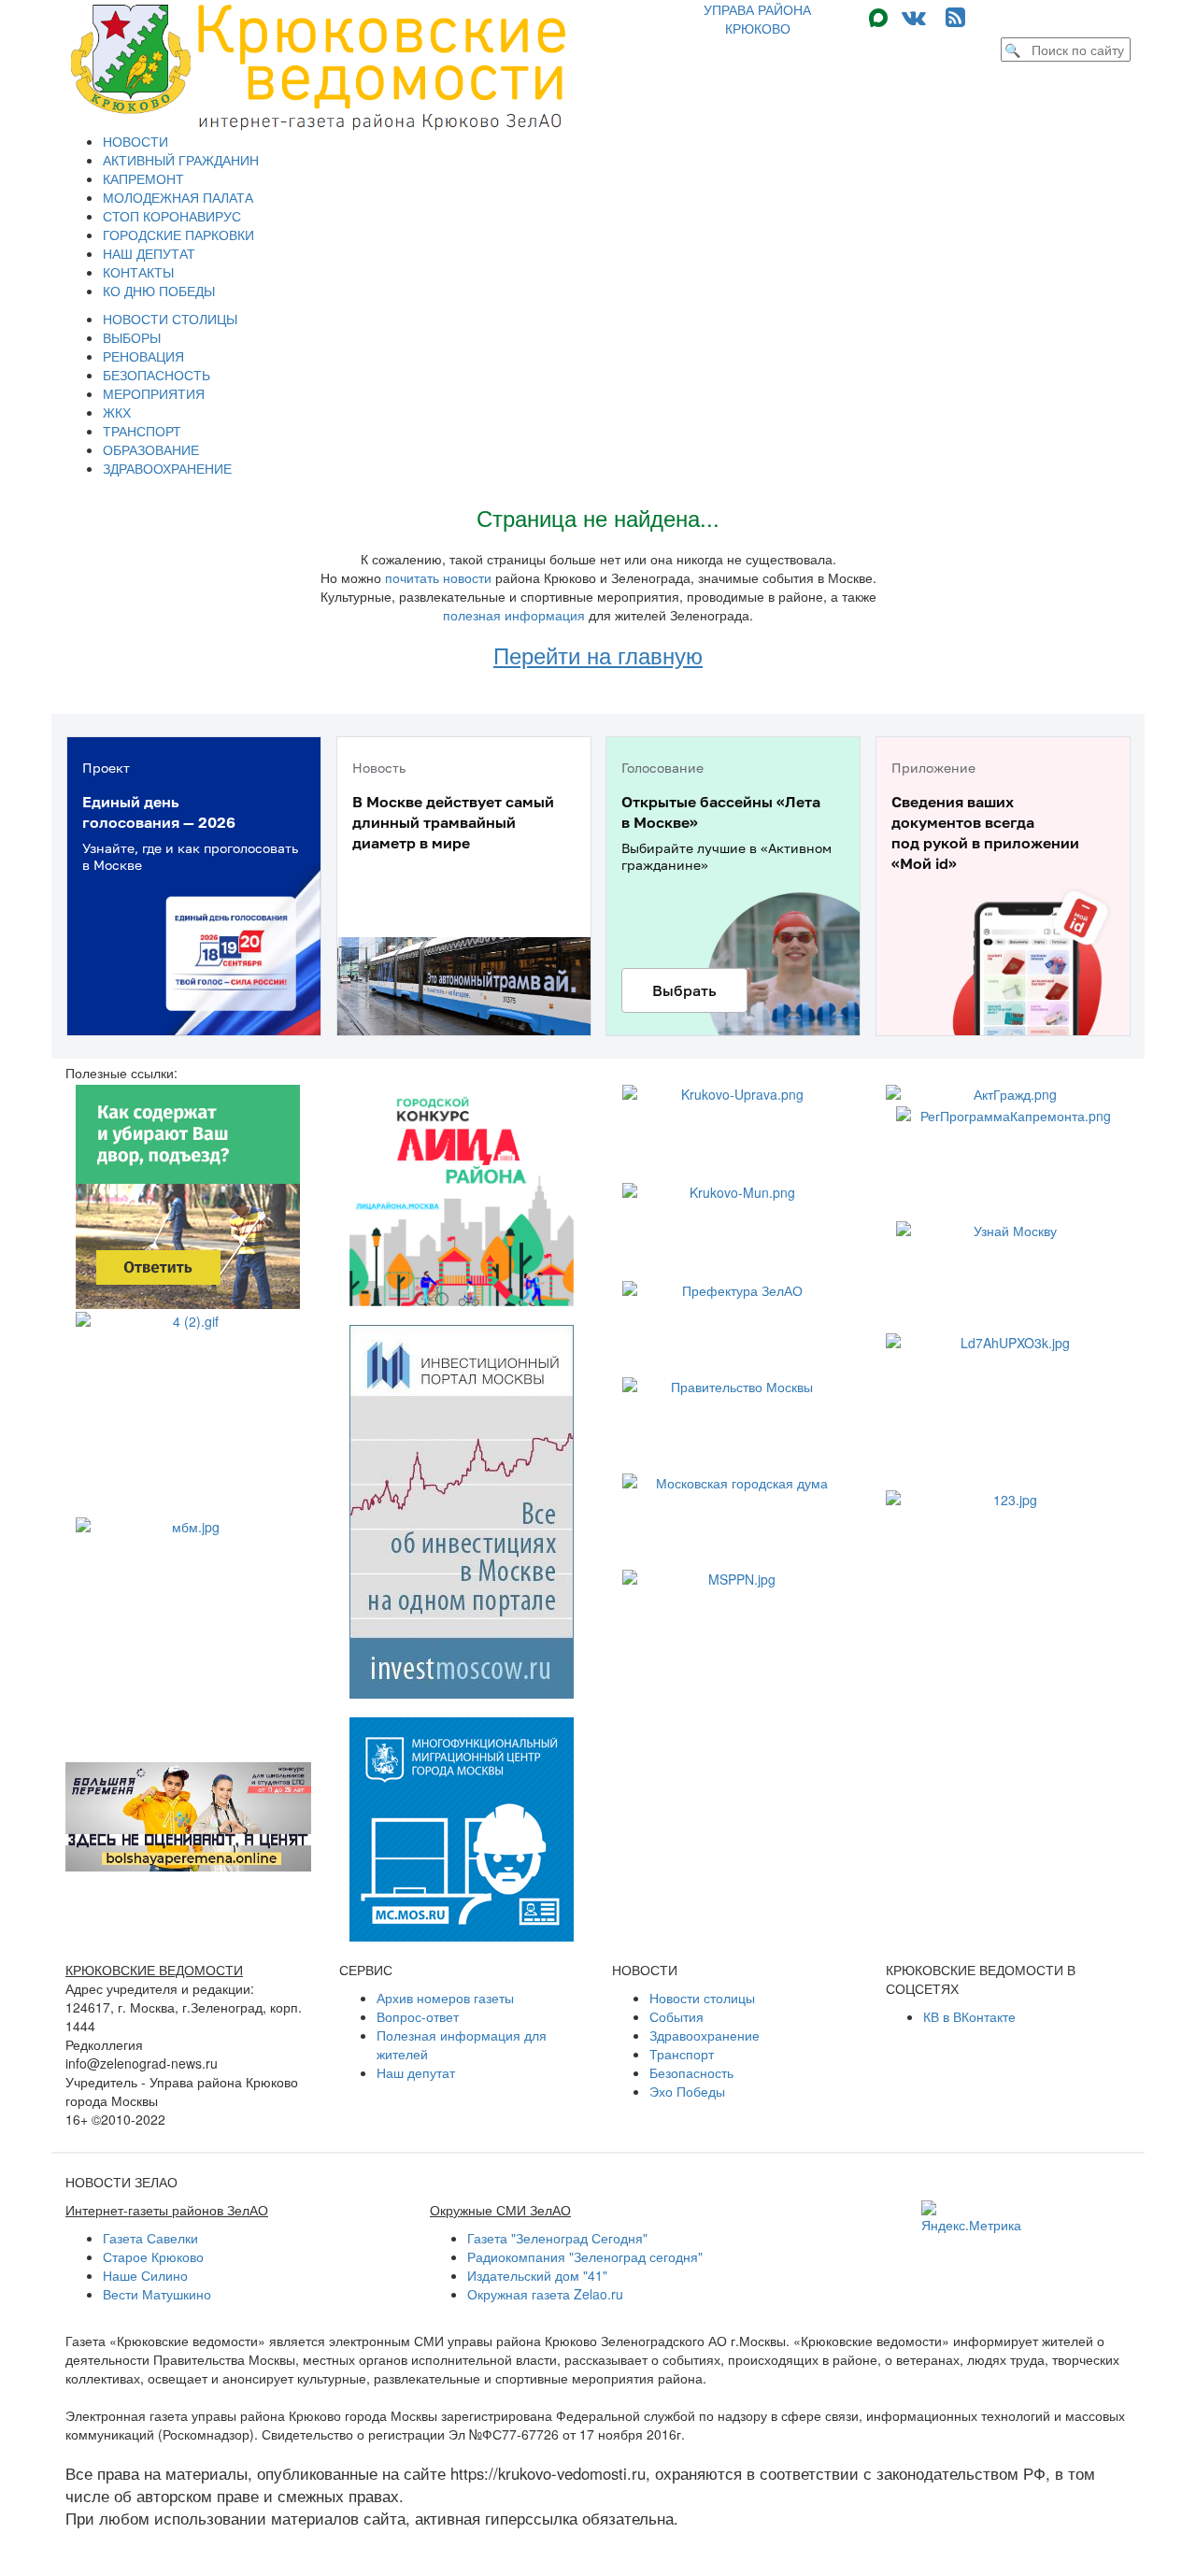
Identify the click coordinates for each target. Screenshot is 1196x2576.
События (676, 2016)
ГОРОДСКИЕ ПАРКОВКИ (178, 235)
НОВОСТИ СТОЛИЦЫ (170, 319)
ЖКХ (117, 412)
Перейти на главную (598, 655)
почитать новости (438, 577)
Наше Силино (145, 2275)
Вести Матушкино (157, 2294)
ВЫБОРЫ (132, 337)
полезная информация (514, 615)
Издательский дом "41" (537, 2275)
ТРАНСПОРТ (142, 431)
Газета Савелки (150, 2238)
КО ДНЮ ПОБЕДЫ (159, 291)
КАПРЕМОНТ (143, 178)
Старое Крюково (153, 2256)
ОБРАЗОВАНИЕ (151, 449)
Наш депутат (416, 2072)
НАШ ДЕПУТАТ (149, 253)
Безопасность (691, 2072)
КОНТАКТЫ (138, 272)
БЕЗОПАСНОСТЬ (157, 375)
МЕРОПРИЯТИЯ (154, 393)
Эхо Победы (687, 2091)
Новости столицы (702, 1998)
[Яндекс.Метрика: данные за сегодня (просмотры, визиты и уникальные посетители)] (971, 2217)
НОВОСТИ (135, 141)
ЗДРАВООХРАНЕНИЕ (167, 468)
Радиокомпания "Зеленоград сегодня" (585, 2256)
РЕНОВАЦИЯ (143, 356)
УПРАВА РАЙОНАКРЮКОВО (757, 19)
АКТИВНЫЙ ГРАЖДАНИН (181, 160)
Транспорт (682, 2054)
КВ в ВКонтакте (969, 2016)
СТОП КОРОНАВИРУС (172, 216)
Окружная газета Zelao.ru (545, 2294)
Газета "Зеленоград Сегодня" (557, 2238)
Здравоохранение (705, 2035)
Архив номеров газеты (445, 1998)
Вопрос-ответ (418, 2016)
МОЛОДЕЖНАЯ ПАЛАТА (178, 197)
